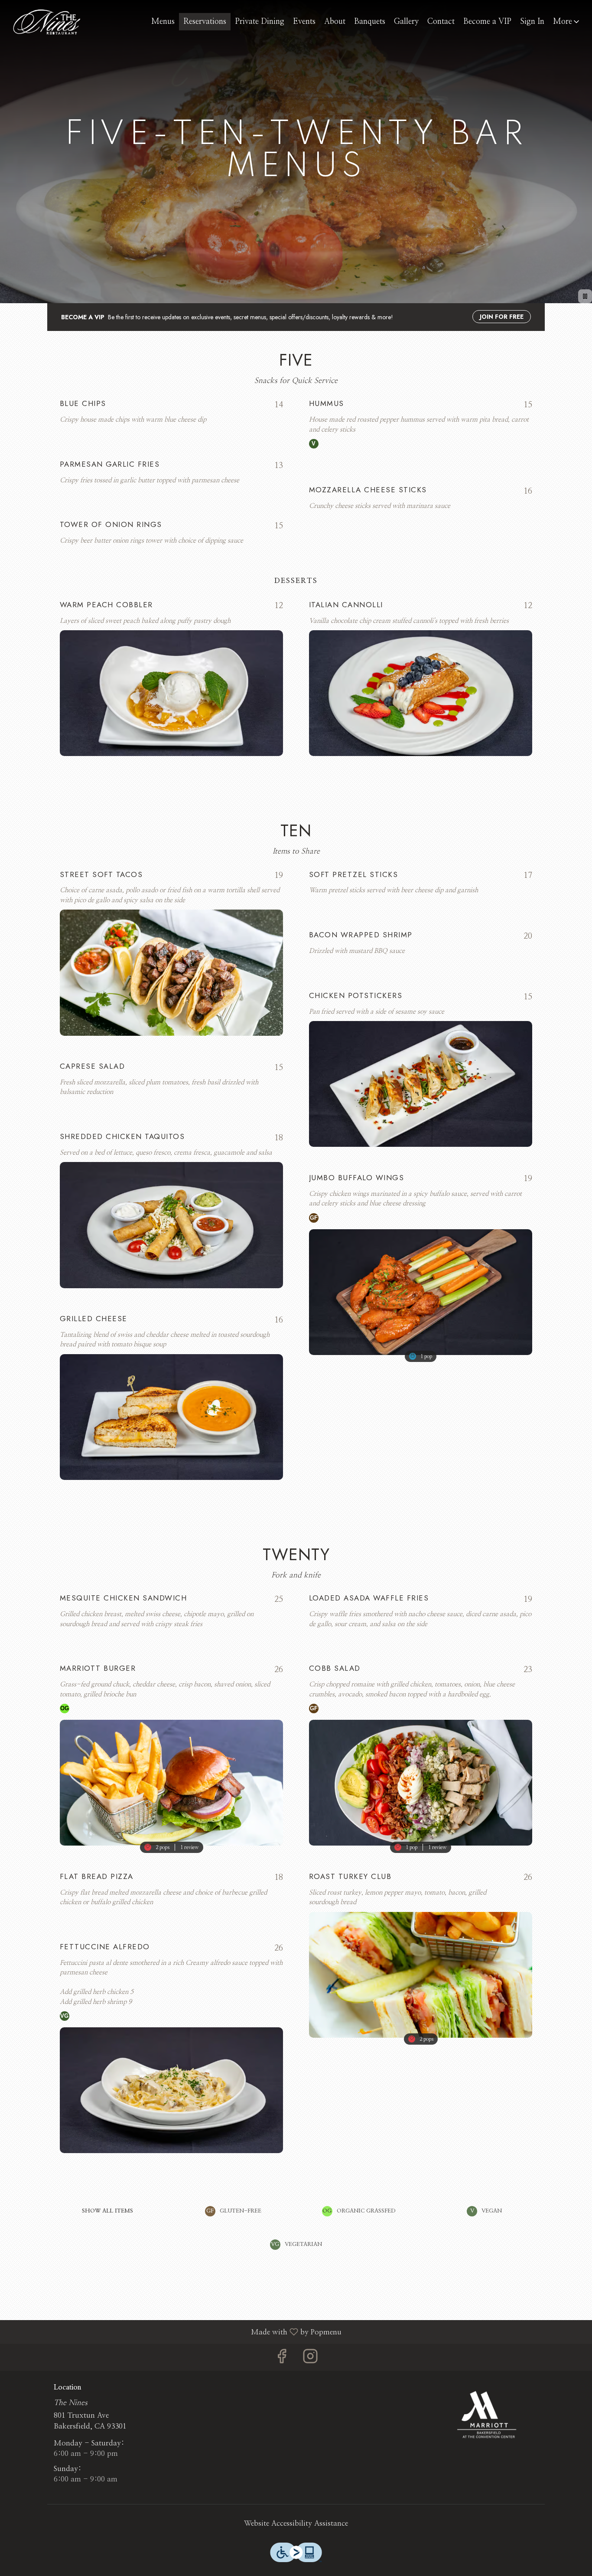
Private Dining (260, 22)
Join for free (502, 317)
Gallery (406, 22)
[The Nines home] (46, 22)
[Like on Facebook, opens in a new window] (282, 2359)
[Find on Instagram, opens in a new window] (310, 2359)
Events (304, 22)
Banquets (370, 22)
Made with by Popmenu (174, 2332)
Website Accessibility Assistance (296, 2523)
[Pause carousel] (585, 296)
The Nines (488, 2414)
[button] (567, 22)
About (335, 22)
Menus (163, 22)
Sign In (532, 22)
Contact (441, 22)
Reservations (205, 22)
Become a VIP (487, 22)
